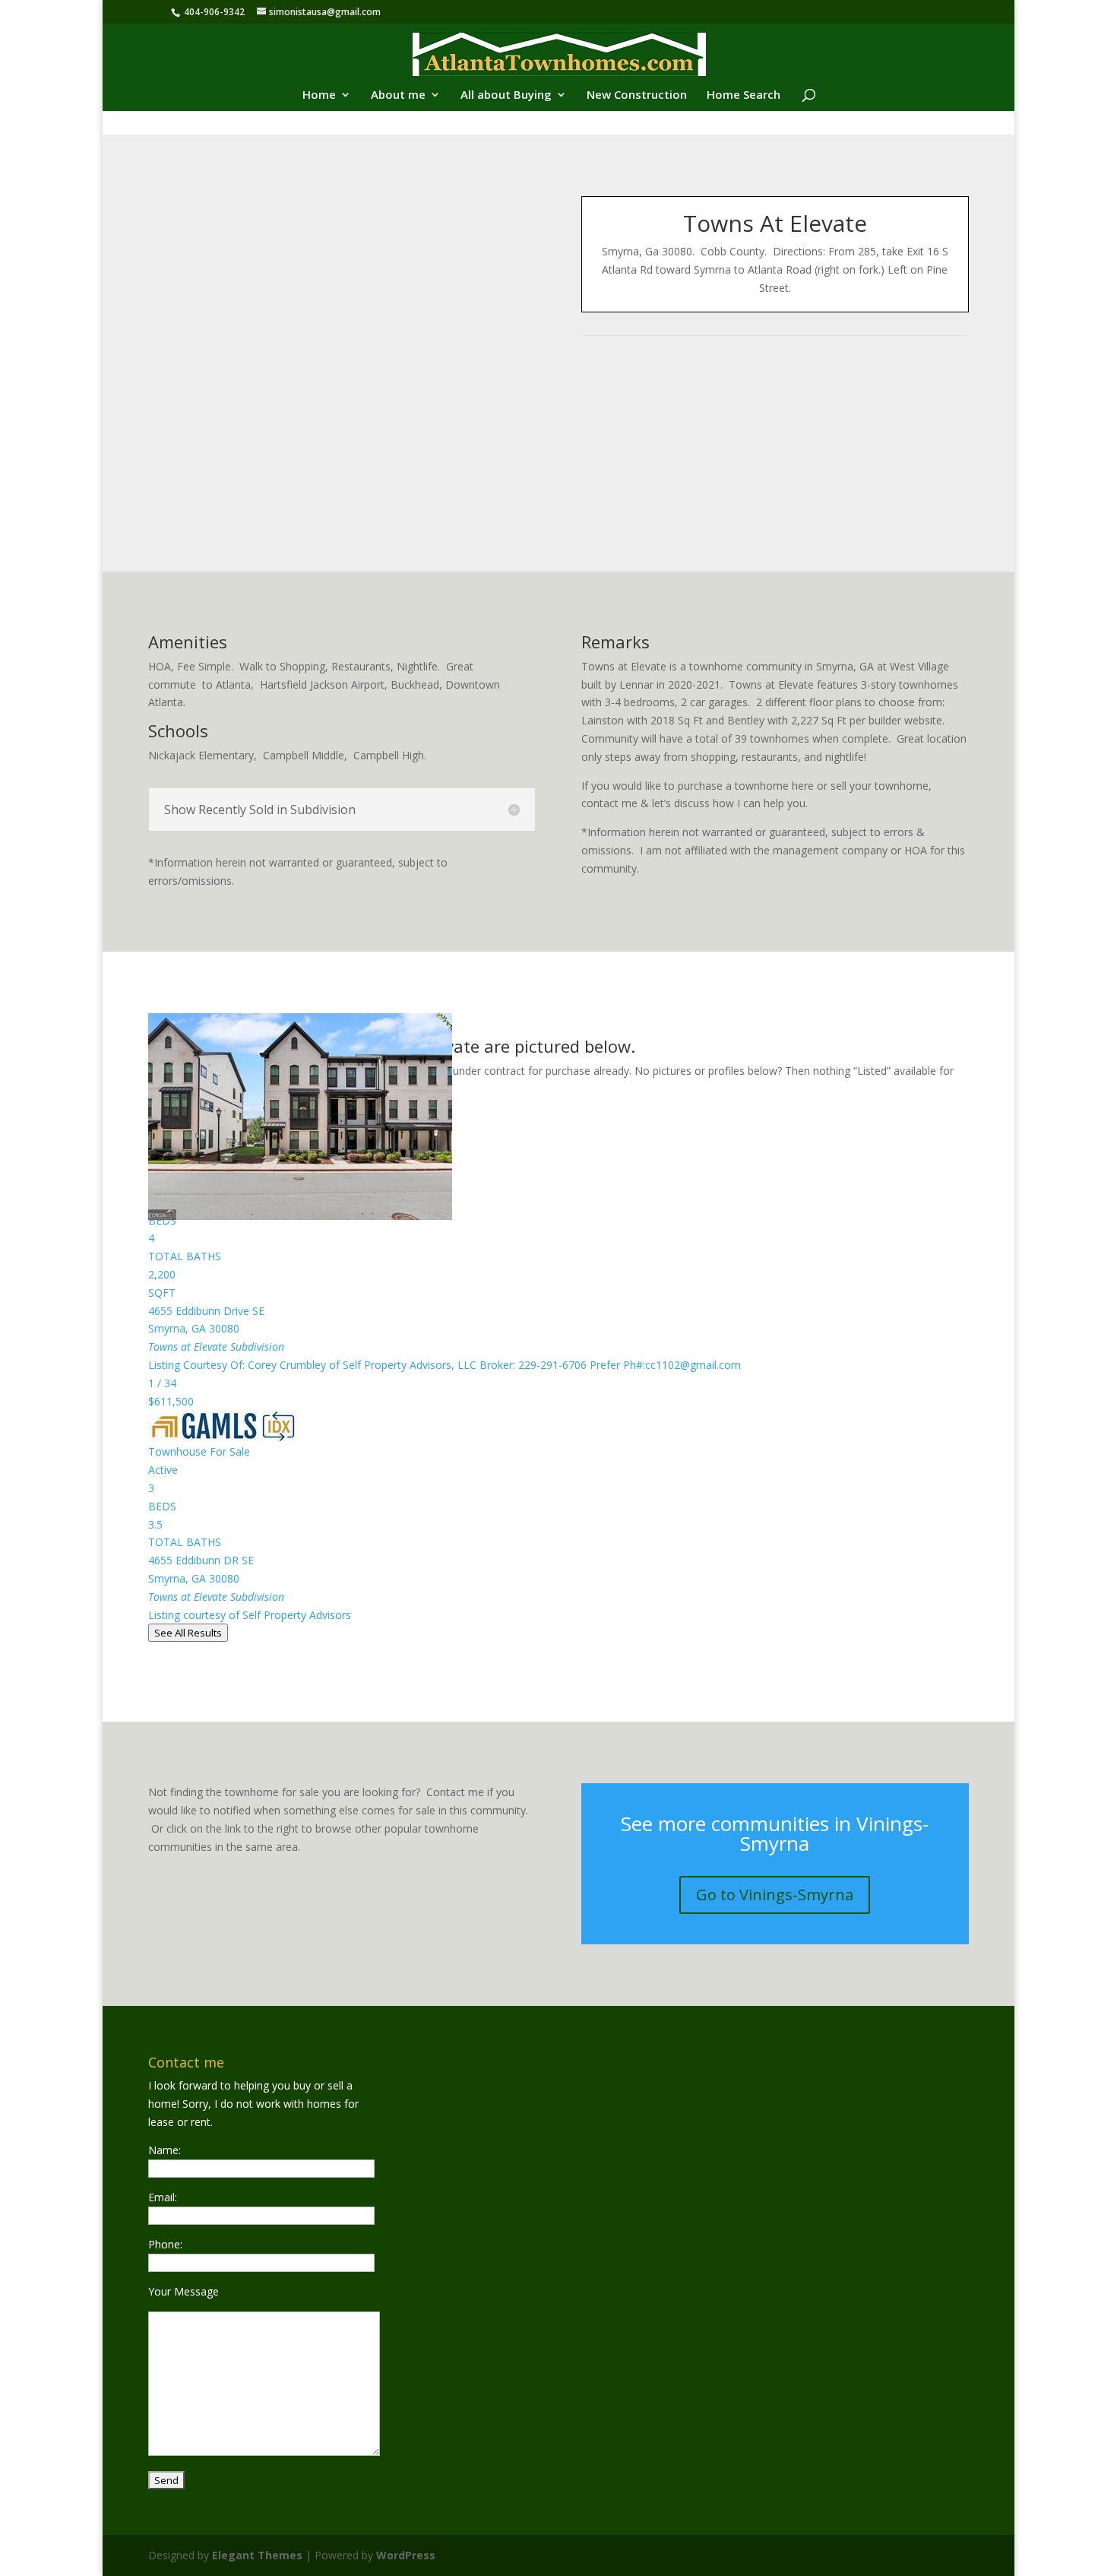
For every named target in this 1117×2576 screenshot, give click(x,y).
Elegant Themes (257, 2555)
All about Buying (506, 95)
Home (319, 95)
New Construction (637, 95)
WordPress (406, 2555)
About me (398, 95)
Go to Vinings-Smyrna (775, 1895)
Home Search (744, 95)
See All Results (188, 1633)
